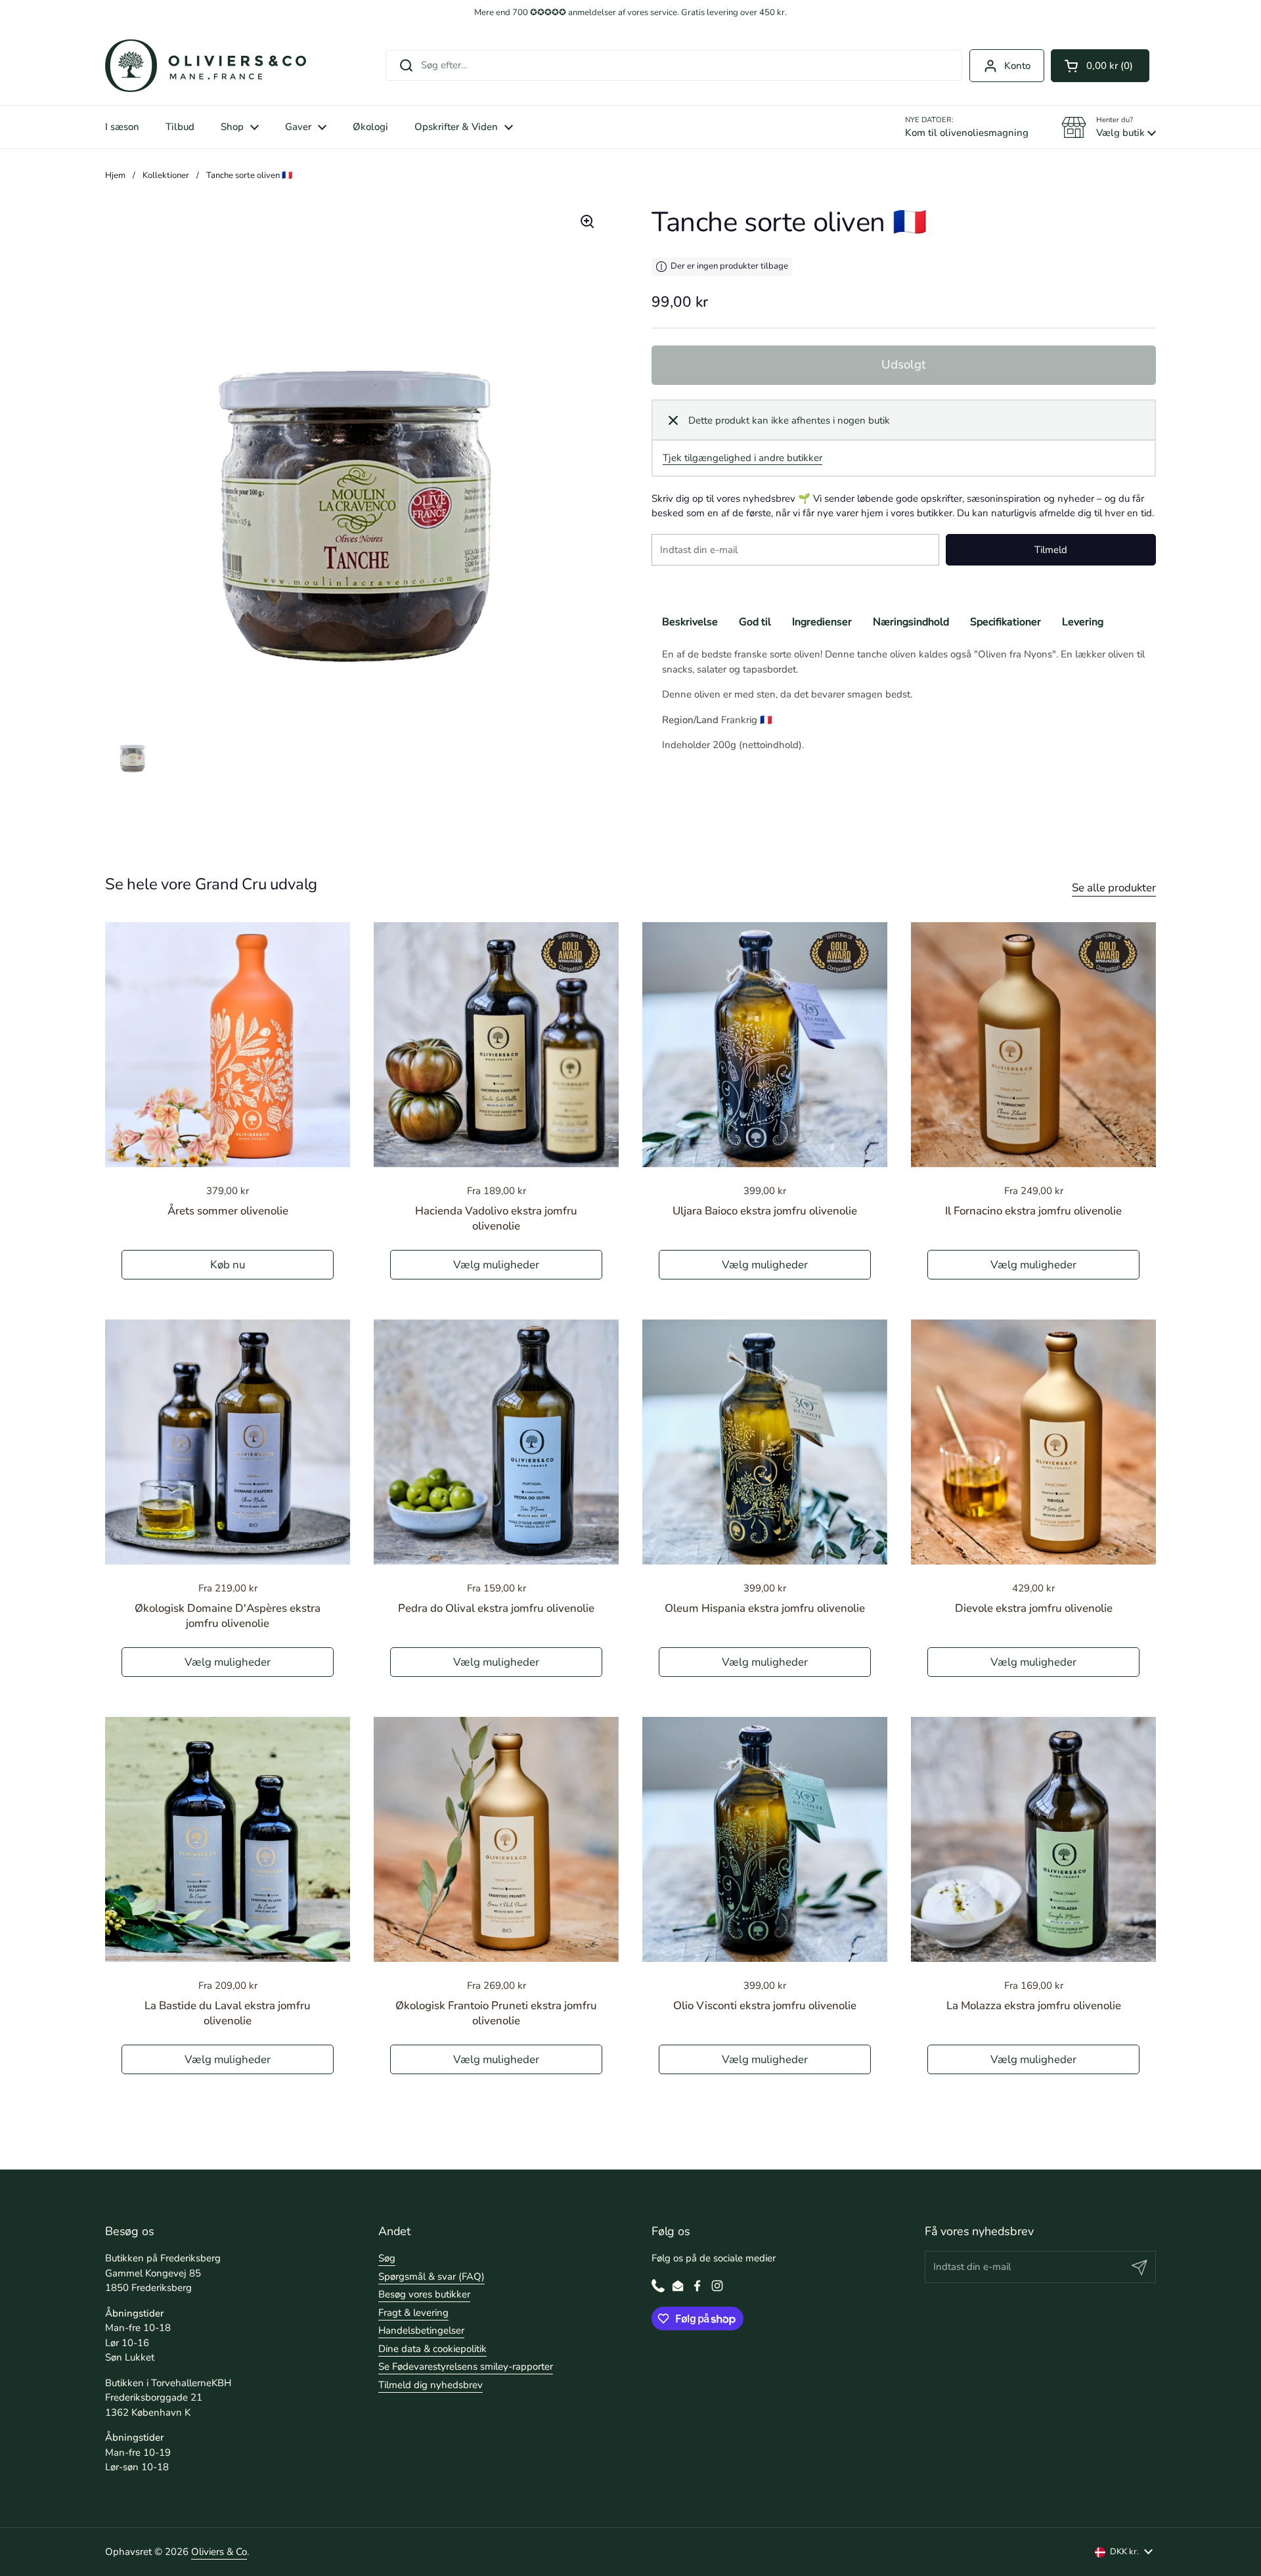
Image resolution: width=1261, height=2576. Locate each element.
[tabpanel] (904, 700)
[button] (1100, 66)
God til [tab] (755, 623)
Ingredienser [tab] (822, 623)
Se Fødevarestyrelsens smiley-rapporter (466, 2366)
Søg (387, 2258)
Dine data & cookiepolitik (432, 2349)
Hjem (115, 175)
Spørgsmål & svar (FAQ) (431, 2276)
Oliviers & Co (219, 2552)
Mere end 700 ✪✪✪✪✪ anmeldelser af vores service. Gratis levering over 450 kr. (630, 13)
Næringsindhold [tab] (911, 623)
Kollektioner (166, 175)
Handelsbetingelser (421, 2330)
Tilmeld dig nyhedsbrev (431, 2385)
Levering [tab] (1083, 623)
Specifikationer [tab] (1006, 623)
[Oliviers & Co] (206, 66)
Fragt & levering (413, 2313)
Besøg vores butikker (424, 2294)
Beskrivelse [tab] (690, 623)
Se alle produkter (1114, 888)
